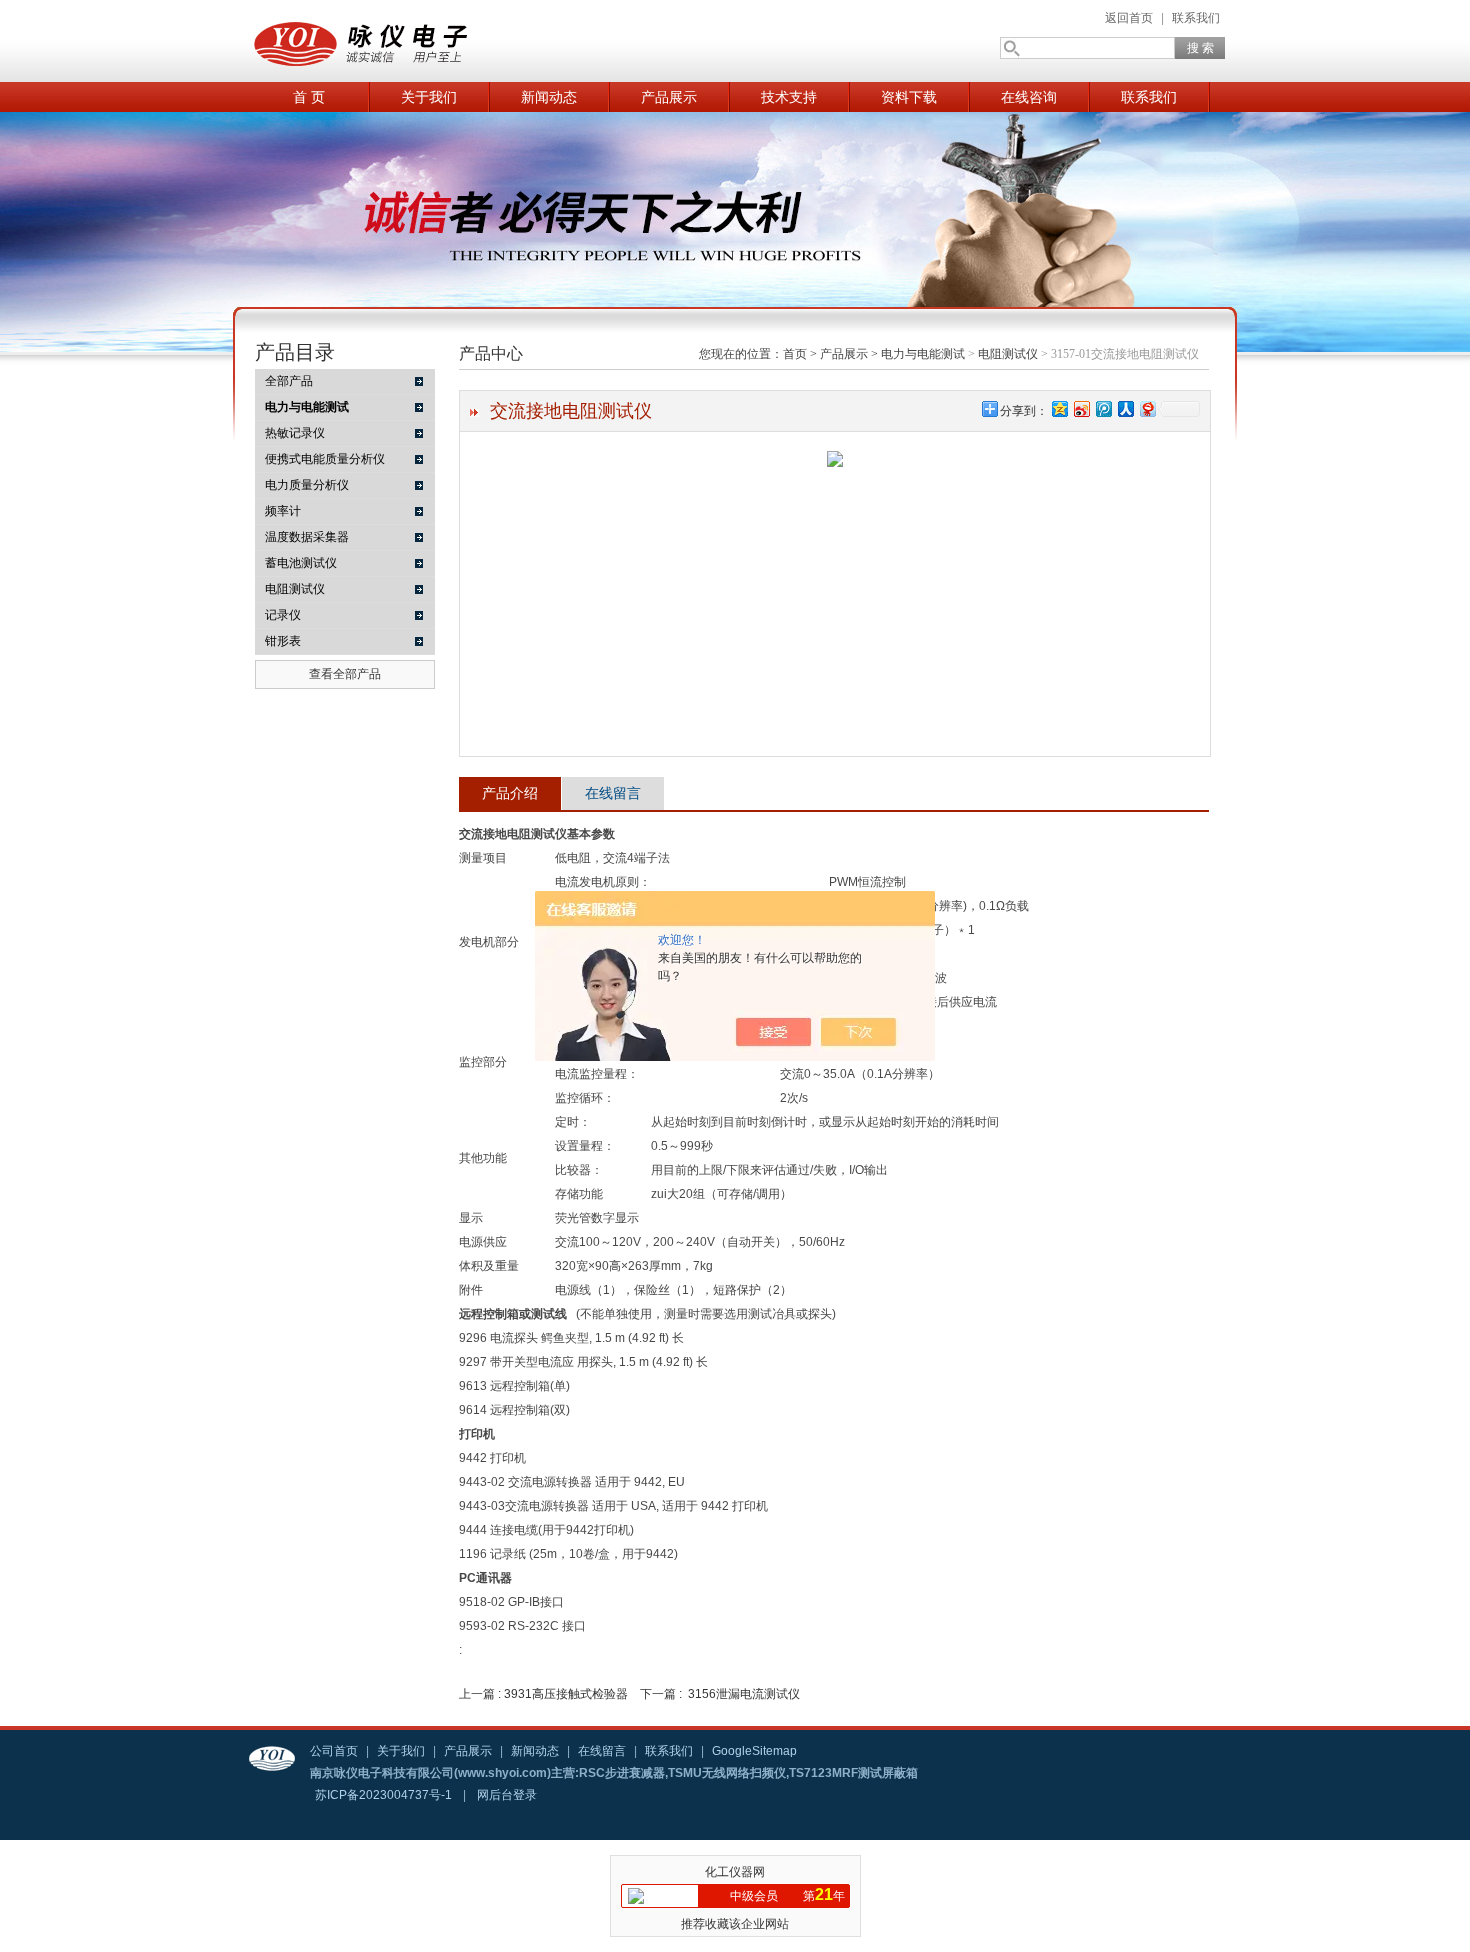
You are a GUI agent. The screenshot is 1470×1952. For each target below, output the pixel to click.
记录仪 (283, 615)
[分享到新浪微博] (1081, 408)
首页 (795, 354)
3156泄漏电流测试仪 (744, 1694)
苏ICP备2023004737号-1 (383, 1795)
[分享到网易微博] (1147, 408)
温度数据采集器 (307, 537)
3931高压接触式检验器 (566, 1694)
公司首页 (334, 1751)
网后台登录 (507, 1795)
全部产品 (289, 381)
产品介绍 (510, 793)
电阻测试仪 (295, 589)
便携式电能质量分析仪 (325, 459)
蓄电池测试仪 (301, 563)
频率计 (283, 511)
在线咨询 (1029, 97)
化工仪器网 (735, 1872)
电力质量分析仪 (307, 485)
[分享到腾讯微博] (1103, 408)
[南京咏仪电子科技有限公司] (445, 41)
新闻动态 (549, 97)
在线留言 (613, 793)
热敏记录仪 (295, 433)
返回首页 (1129, 18)
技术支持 (789, 97)
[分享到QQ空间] (1059, 408)
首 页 (309, 97)
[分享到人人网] (1125, 408)
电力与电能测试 (923, 354)
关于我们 (429, 97)
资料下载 (909, 97)
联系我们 (1196, 18)
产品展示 (669, 97)
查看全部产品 (345, 674)
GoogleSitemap (754, 1751)
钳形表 (283, 641)
